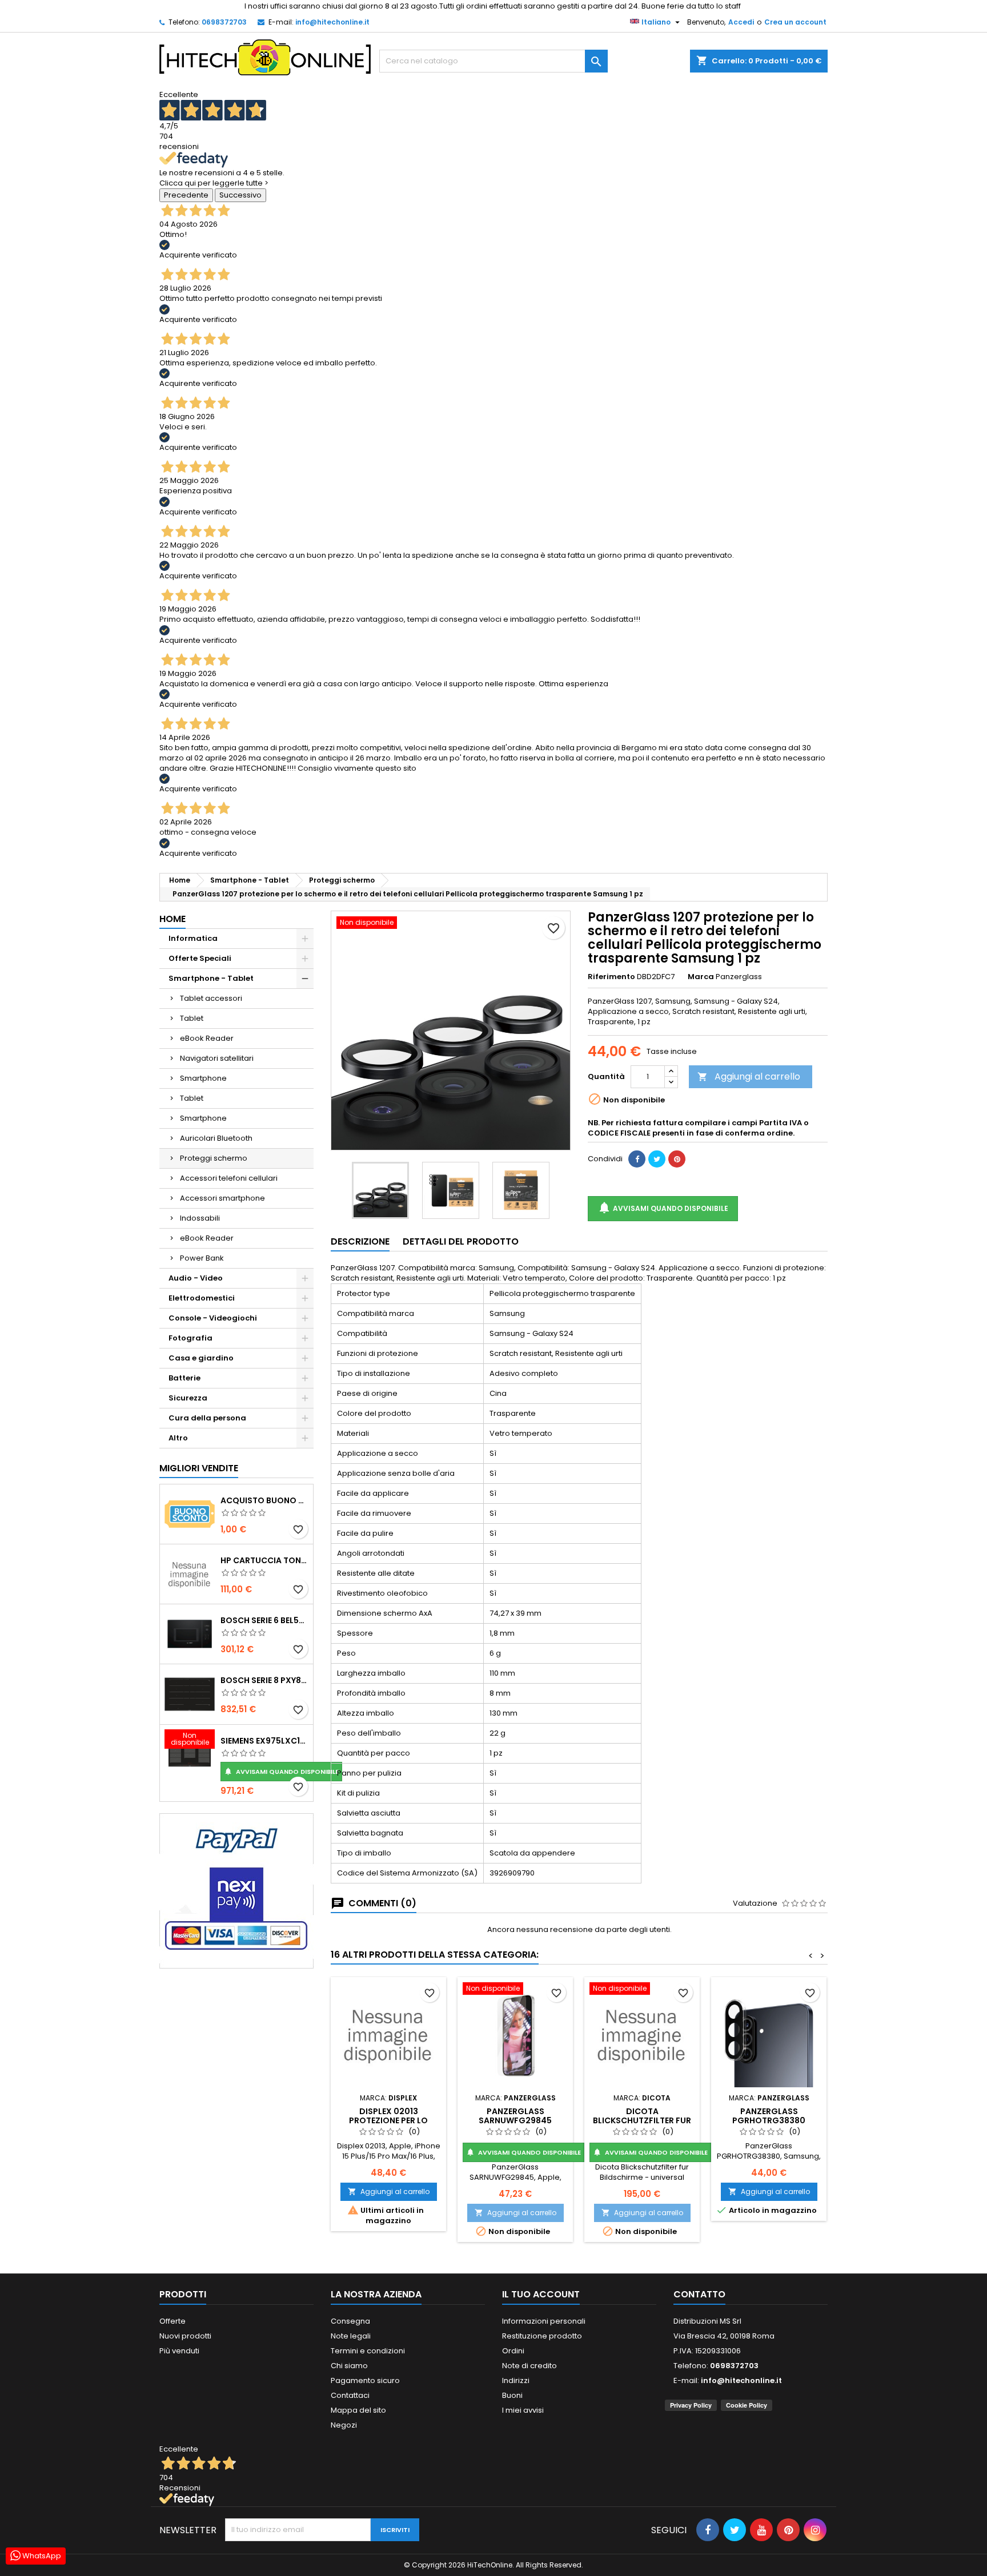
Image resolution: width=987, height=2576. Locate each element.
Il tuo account (541, 2294)
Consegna (350, 2321)
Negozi (344, 2425)
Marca (701, 977)
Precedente (186, 195)
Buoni (512, 2395)
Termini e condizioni (368, 2351)
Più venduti (179, 2351)
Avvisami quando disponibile (281, 1772)
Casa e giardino (201, 1358)
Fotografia (190, 1338)
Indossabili (200, 1218)
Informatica (193, 938)
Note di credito (529, 2366)
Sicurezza (188, 1398)
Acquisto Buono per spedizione (264, 1500)
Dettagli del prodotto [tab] (461, 1241)
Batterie (184, 1378)
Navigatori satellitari (217, 1058)
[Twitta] (657, 1159)
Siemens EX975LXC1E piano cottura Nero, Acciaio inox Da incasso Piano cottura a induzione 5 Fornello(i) (264, 1741)
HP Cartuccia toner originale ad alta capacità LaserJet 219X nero (264, 1560)
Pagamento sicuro (365, 2380)
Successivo (240, 195)
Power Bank (202, 1258)
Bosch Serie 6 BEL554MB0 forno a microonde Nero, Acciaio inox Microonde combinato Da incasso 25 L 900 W (264, 1620)
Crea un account (795, 22)
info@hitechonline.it (332, 22)
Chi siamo (349, 2366)
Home (172, 919)
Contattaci (350, 2395)
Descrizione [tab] (360, 1241)
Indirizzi (516, 2380)
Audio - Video (196, 1278)
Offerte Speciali (200, 958)
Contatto (699, 2294)
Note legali (351, 2336)
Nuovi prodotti (185, 2336)
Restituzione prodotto (542, 2336)
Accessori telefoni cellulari (229, 1178)
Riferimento (611, 977)
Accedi (741, 22)
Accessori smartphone (222, 1198)
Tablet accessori (211, 998)
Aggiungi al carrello (749, 1076)
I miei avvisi (523, 2410)
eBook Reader (207, 1038)
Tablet (192, 1018)
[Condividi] (637, 1159)
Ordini (513, 2351)
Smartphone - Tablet (211, 978)
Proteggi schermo (214, 1158)
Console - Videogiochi (213, 1318)
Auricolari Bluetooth (216, 1138)
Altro (178, 1438)
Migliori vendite (199, 1468)
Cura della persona (207, 1418)
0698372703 (224, 22)
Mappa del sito (358, 2410)
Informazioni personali (544, 2321)
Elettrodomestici (202, 1298)
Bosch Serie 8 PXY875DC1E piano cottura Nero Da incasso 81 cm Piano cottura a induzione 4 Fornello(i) (264, 1680)
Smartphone (203, 1078)
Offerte (172, 2321)
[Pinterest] (677, 1159)
